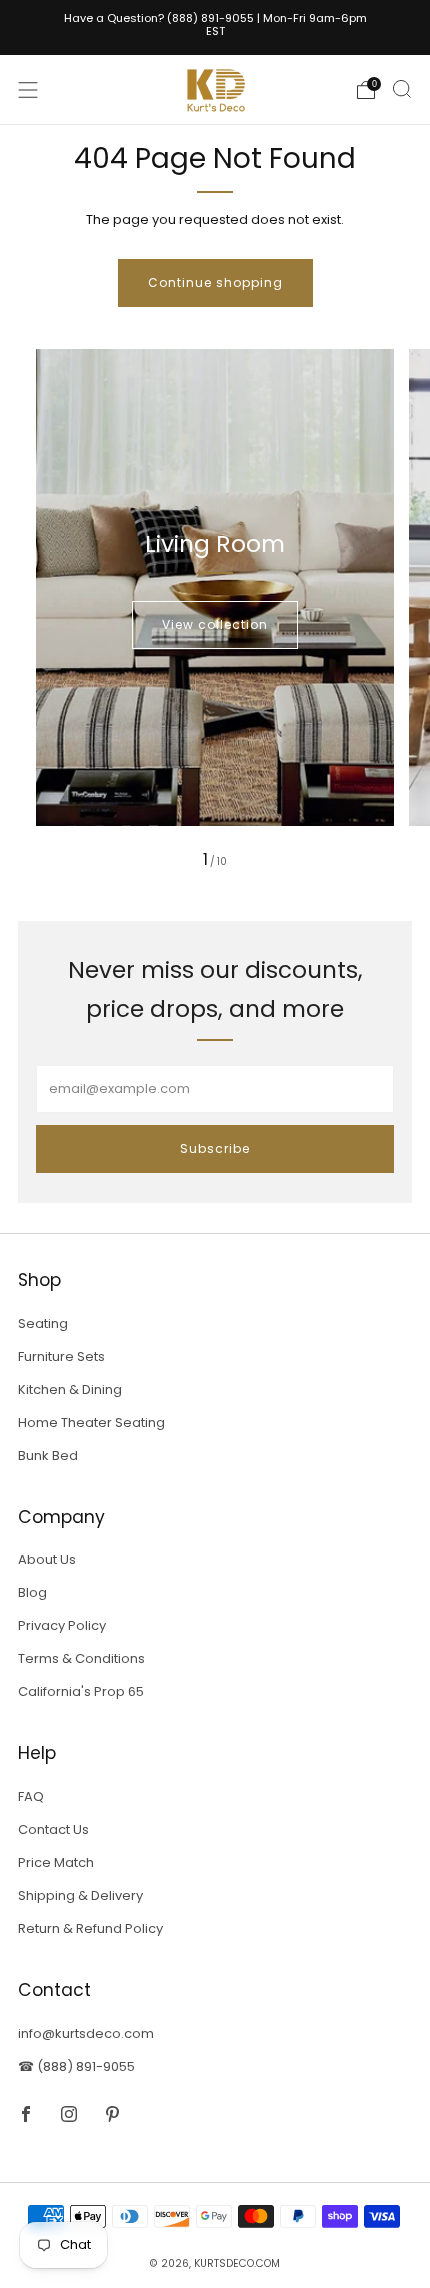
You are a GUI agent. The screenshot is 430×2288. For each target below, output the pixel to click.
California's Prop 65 (81, 1691)
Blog (32, 1592)
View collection (215, 624)
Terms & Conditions (81, 1658)
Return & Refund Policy (90, 1928)
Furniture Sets (61, 1356)
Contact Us (53, 1829)
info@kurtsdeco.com (86, 2033)
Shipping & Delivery (80, 1895)
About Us (47, 1559)
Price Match (56, 1862)
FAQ (31, 1796)
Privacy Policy (62, 1625)
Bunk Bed (48, 1455)
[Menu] (28, 90)
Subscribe (215, 1148)
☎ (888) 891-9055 (76, 2066)
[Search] (402, 89)
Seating (43, 1323)
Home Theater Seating (91, 1422)
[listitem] (215, 27)
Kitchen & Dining (70, 1389)
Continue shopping (215, 282)
